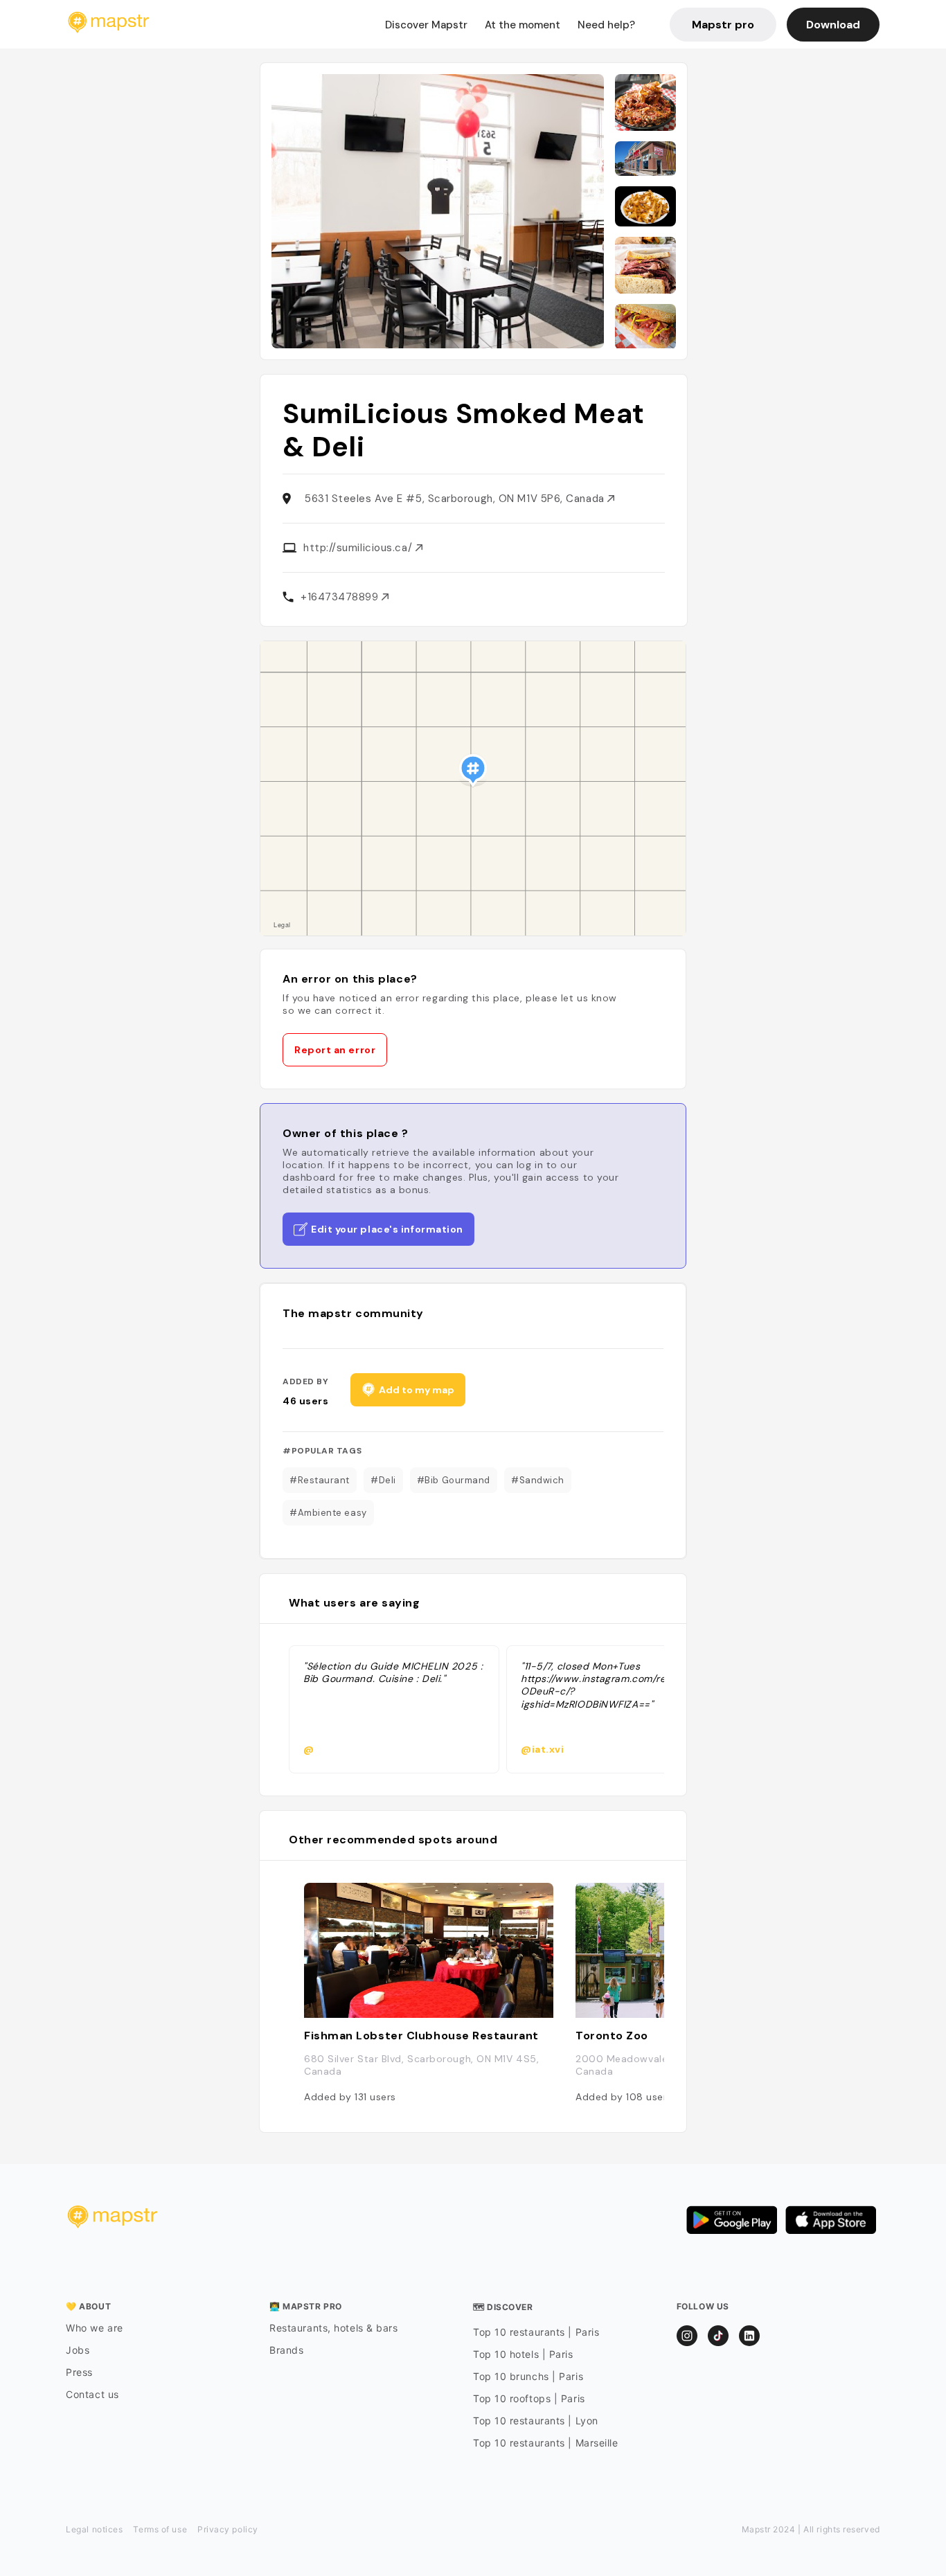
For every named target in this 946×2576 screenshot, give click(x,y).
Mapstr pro (723, 25)
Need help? (606, 25)
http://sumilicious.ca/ (359, 548)
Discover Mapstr (426, 25)
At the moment (523, 25)
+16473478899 (341, 597)
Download (833, 25)
